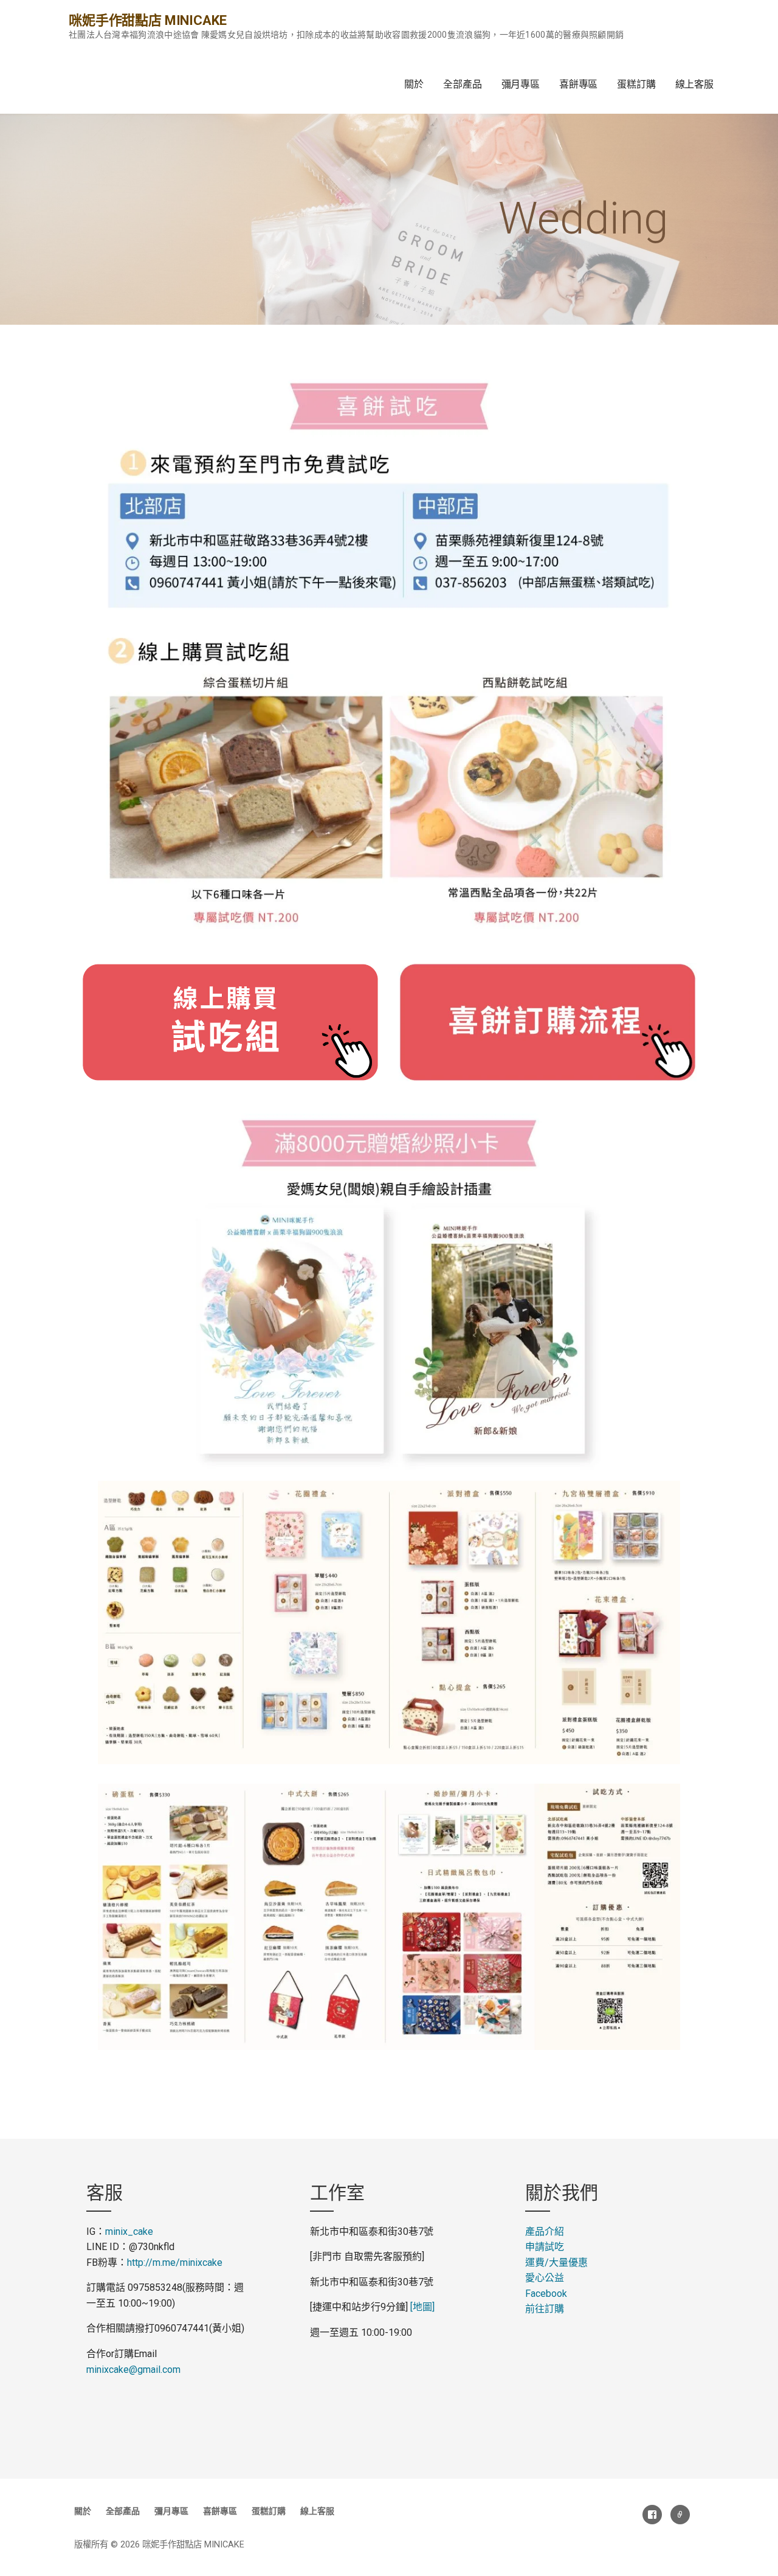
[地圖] (422, 2307)
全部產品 (462, 84)
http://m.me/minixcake (175, 2263)
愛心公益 (545, 2278)
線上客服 (694, 84)
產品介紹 (545, 2231)
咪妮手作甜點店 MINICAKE (147, 20)
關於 (414, 84)
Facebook (546, 2294)
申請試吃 (545, 2247)
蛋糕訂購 (636, 84)
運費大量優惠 (556, 2263)
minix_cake (129, 2231)
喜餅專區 (578, 84)
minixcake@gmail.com (133, 2370)
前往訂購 (545, 2309)
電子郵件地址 (680, 2515)
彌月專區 (521, 84)
